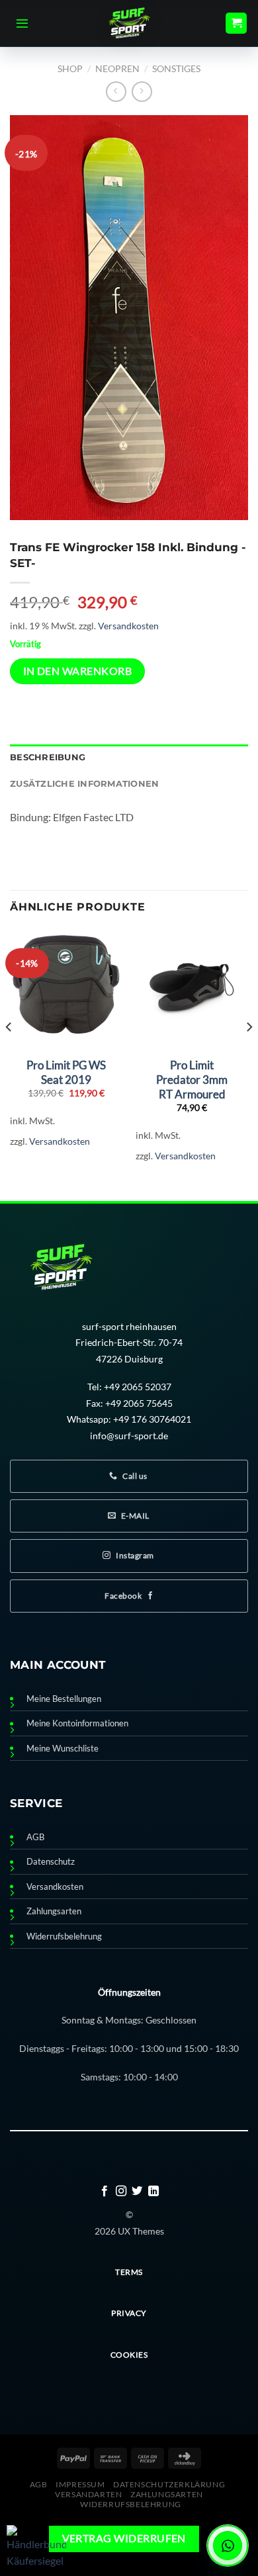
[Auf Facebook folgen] (105, 2192)
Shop (70, 68)
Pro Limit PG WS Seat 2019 (66, 1072)
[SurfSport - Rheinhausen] (129, 23)
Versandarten (88, 2494)
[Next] (249, 1054)
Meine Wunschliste (63, 1749)
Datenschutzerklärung (169, 2484)
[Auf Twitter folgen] (137, 2192)
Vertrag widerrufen (124, 2538)
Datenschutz (51, 1862)
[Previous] (9, 1054)
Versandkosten (128, 626)
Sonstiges (176, 68)
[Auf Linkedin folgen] (153, 2192)
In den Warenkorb (77, 671)
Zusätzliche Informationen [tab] (84, 784)
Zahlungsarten (54, 1911)
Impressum (80, 2484)
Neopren (117, 68)
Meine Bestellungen (64, 1699)
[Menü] (22, 23)
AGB (35, 1837)
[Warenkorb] (236, 23)
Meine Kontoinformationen (77, 1723)
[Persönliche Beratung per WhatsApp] (228, 2546)
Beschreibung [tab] (48, 757)
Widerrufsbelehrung (64, 1936)
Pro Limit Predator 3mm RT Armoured (192, 1080)
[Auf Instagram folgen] (121, 2192)
